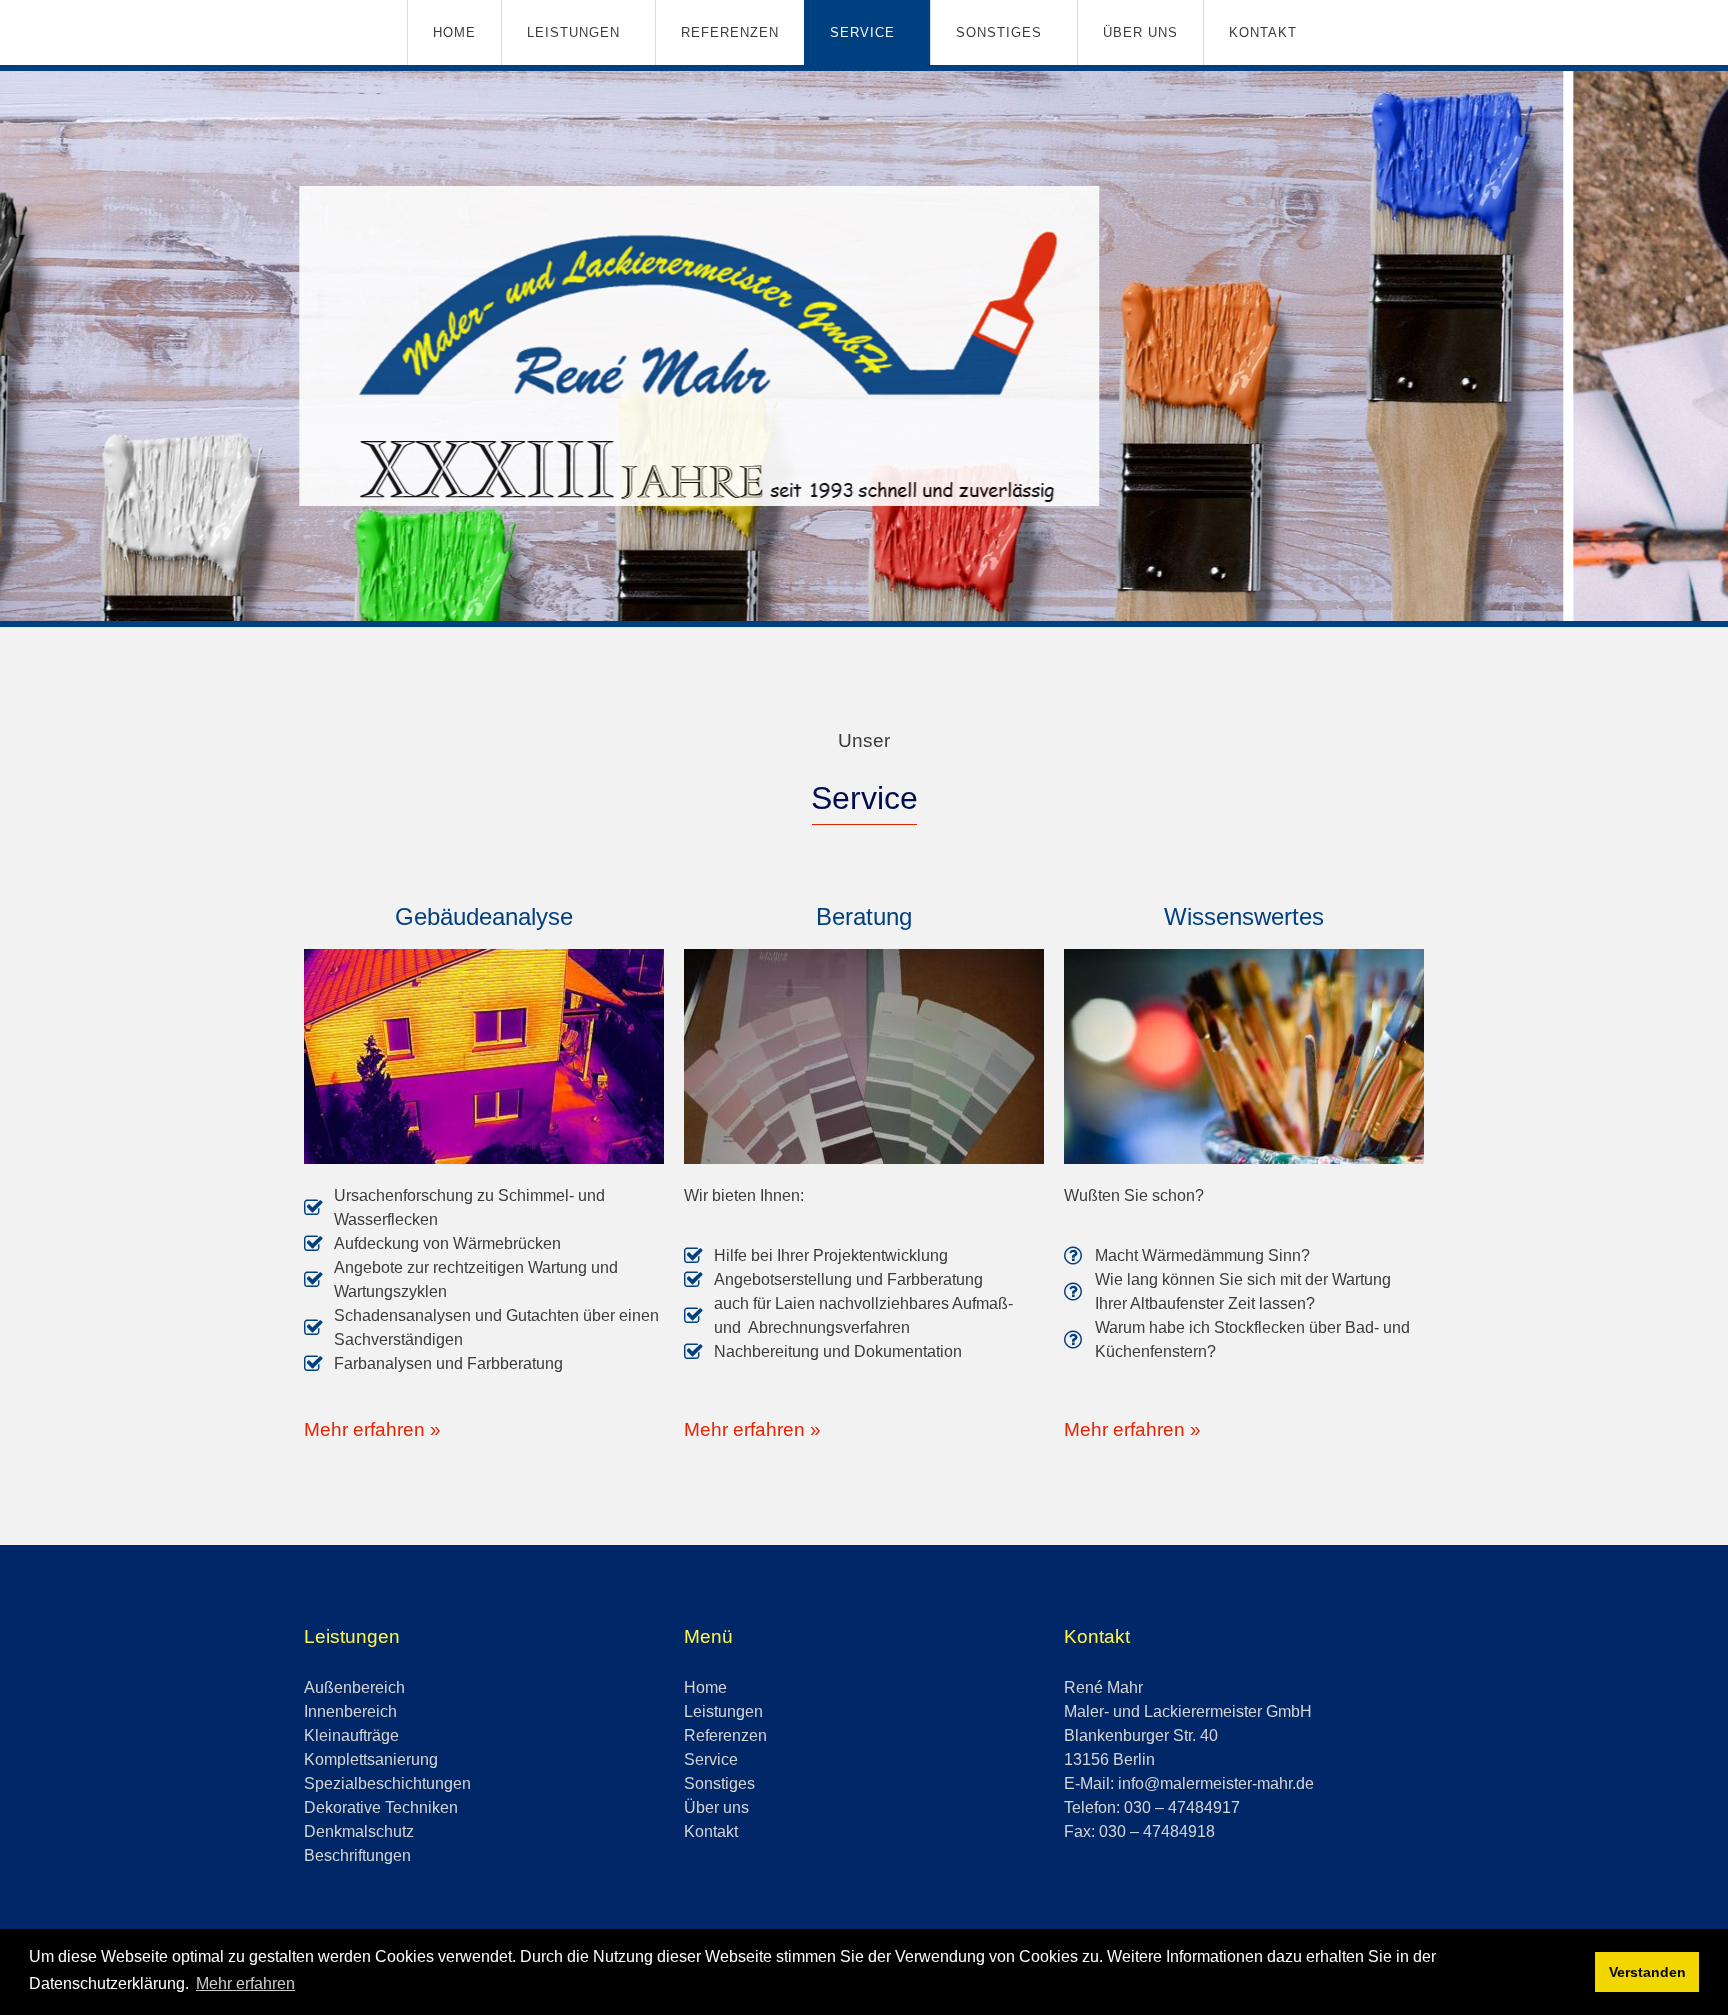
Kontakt (1263, 32)
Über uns (1140, 32)
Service (862, 32)
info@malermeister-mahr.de (1216, 1783)
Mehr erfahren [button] (245, 1983)
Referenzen (730, 32)
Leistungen (573, 32)
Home (454, 32)
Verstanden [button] (1647, 1972)
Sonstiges (999, 32)
